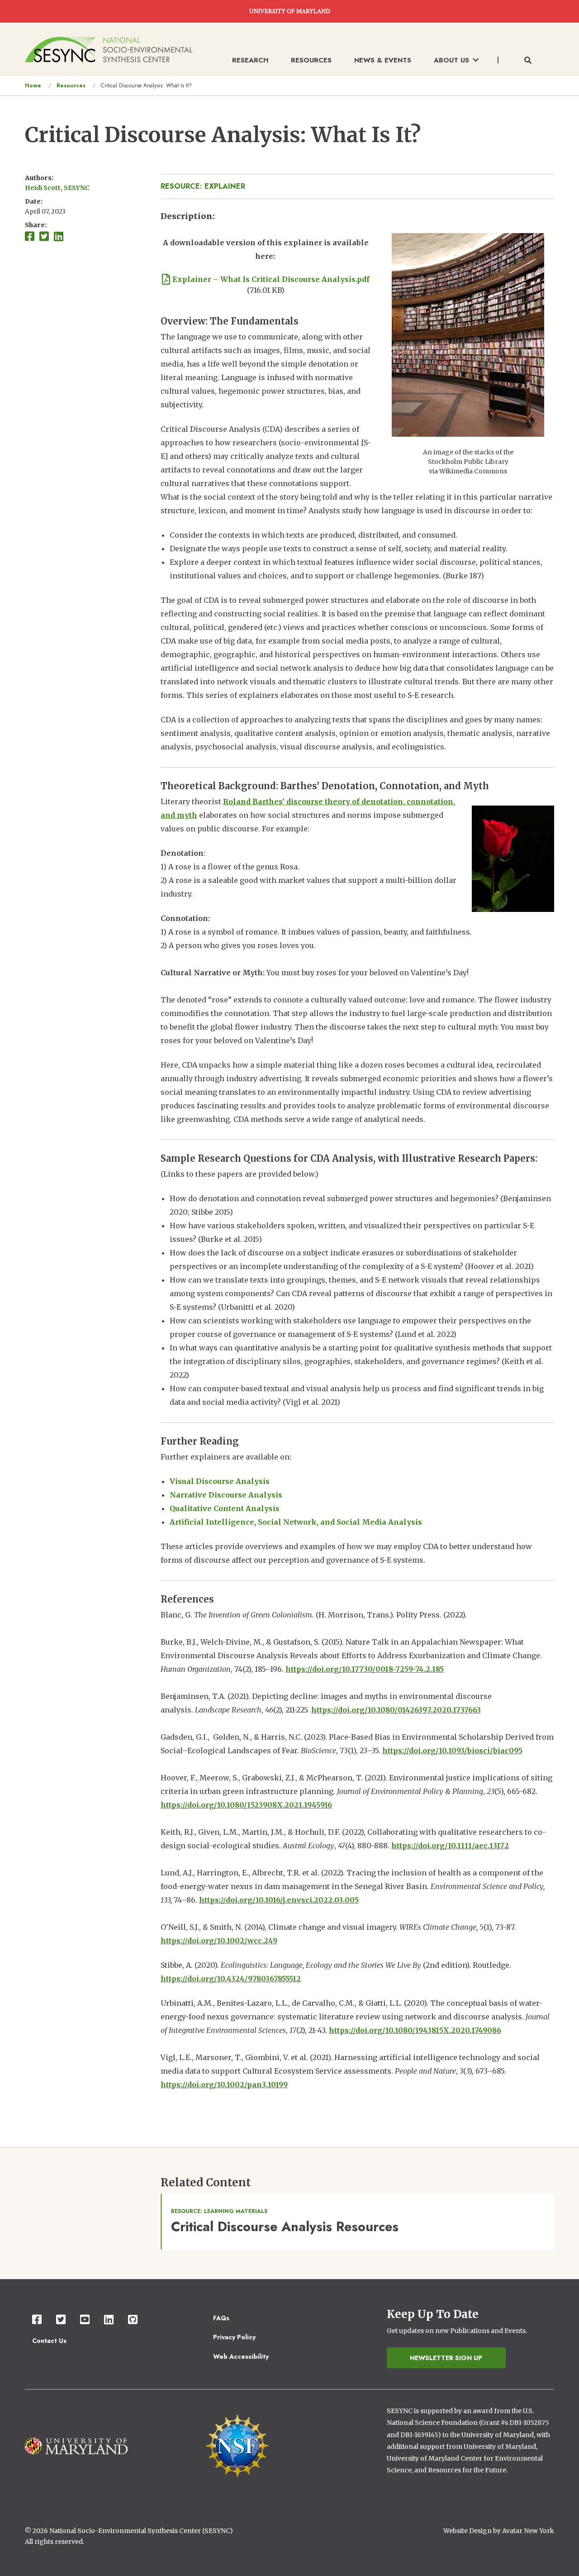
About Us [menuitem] (451, 60)
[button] (468, 334)
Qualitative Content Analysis (225, 1508)
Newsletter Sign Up (446, 2358)
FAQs (221, 2318)
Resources (71, 86)
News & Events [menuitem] (383, 60)
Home (33, 86)
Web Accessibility (241, 2357)
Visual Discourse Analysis (220, 1481)
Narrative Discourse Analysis (226, 1495)
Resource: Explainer (203, 186)
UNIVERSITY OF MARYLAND (290, 11)
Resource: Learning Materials (219, 2211)
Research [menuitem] (250, 60)
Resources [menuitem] (311, 60)
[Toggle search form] (528, 61)
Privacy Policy (234, 2337)
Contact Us (49, 2341)
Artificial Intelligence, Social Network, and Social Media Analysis (296, 1522)
